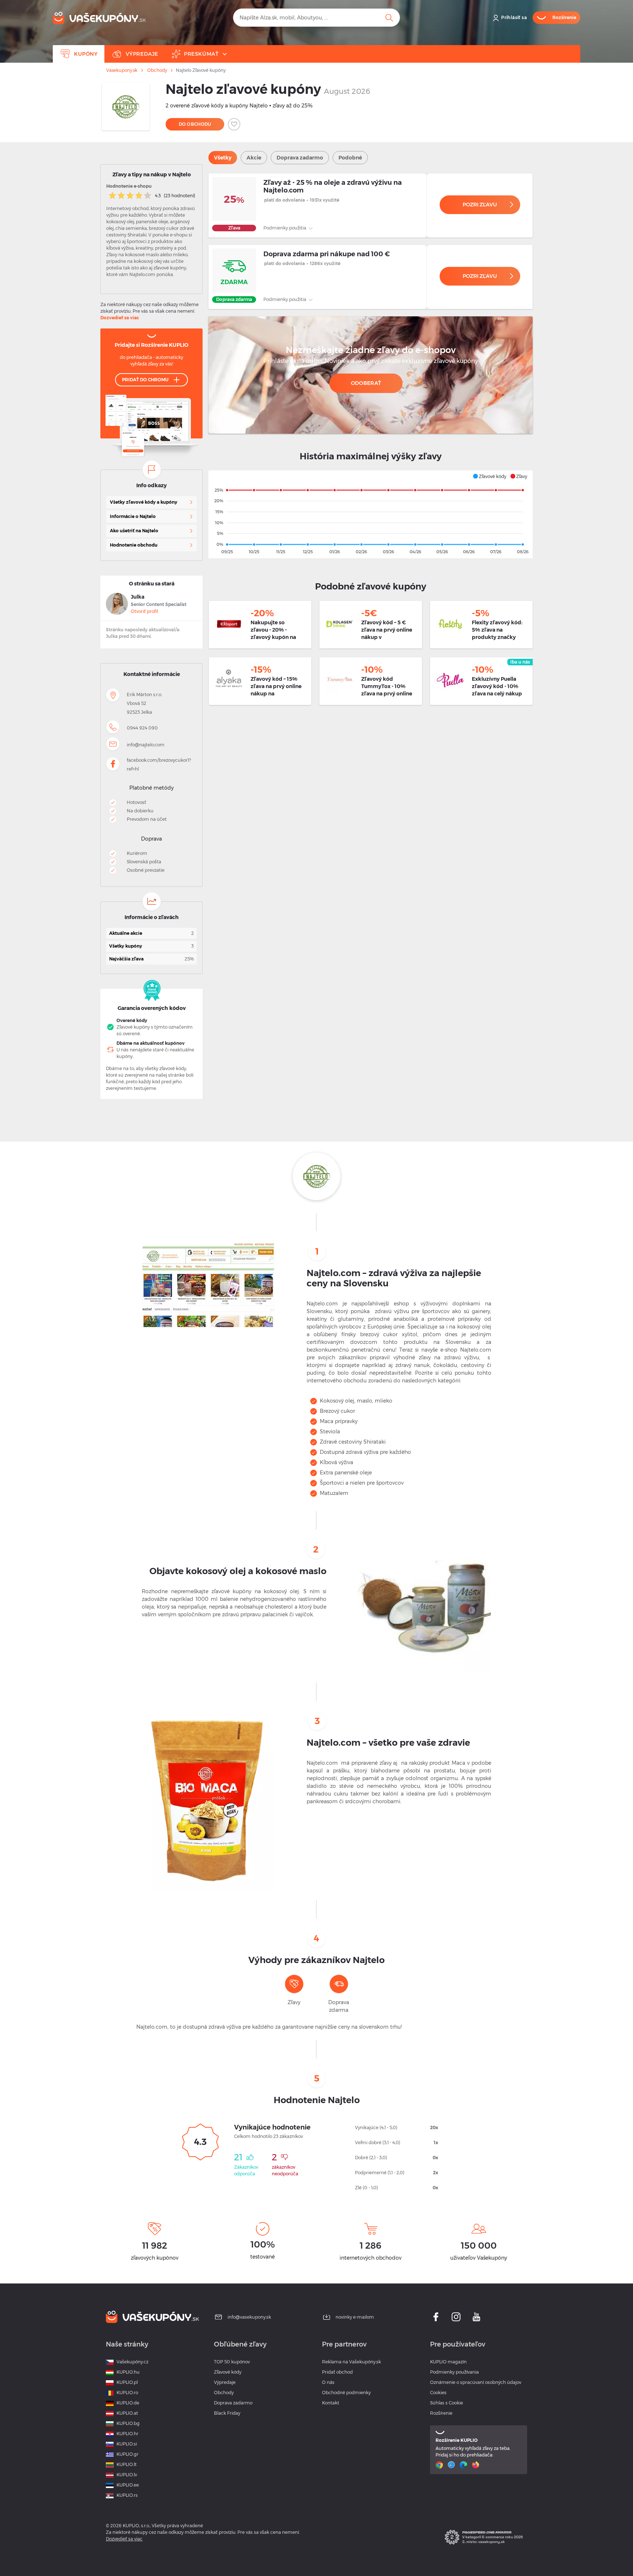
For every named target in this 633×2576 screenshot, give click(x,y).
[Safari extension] (452, 2465)
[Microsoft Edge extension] (464, 2465)
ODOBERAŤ (366, 383)
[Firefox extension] (476, 2465)
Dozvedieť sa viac (120, 318)
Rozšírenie (441, 2413)
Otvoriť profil (144, 611)
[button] (489, 476)
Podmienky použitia (285, 228)
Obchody (157, 70)
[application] (371, 514)
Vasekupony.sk (122, 70)
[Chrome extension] (440, 2465)
